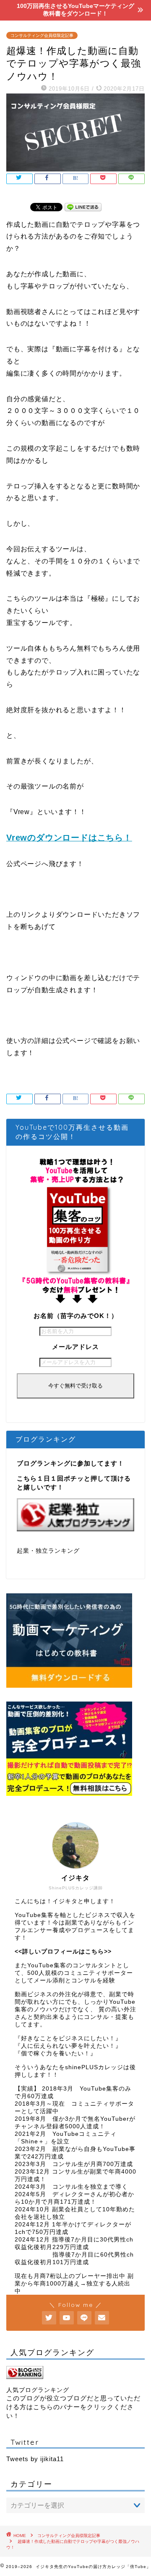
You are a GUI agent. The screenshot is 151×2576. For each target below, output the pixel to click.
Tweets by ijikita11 (35, 2459)
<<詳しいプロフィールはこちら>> (63, 1952)
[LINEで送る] (83, 206)
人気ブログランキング (38, 2390)
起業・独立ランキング (48, 1551)
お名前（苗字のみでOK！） (76, 1316)
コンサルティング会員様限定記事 (42, 35)
